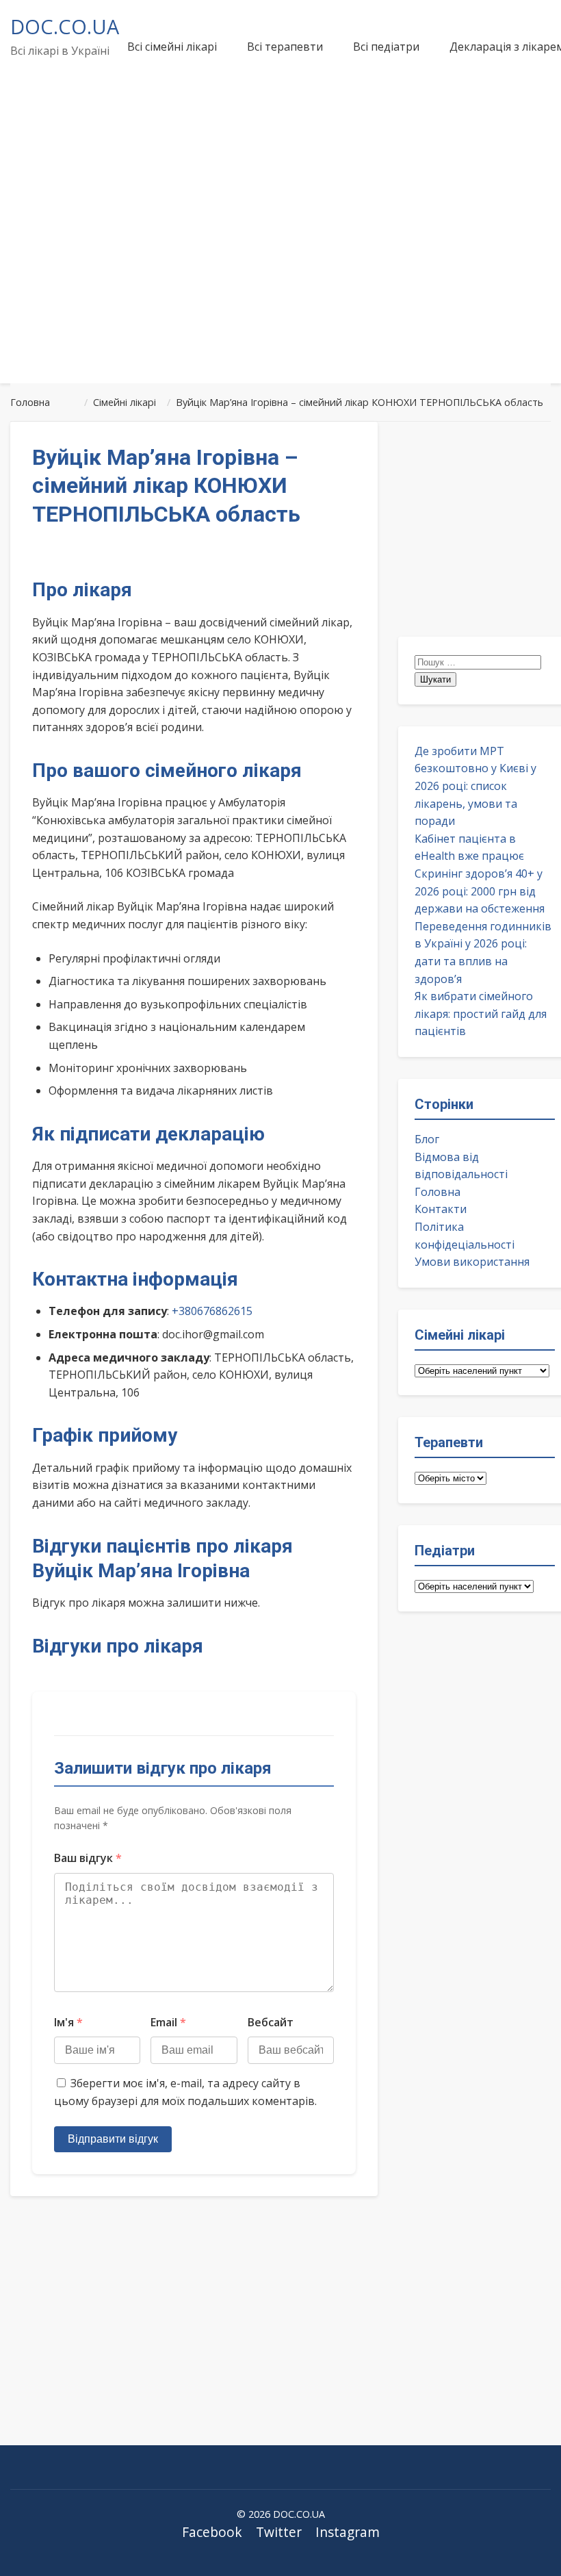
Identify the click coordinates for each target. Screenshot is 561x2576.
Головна (438, 1192)
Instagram (348, 2532)
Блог (427, 1139)
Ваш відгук (88, 1858)
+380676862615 (212, 1311)
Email (168, 2022)
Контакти (441, 1209)
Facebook (212, 2532)
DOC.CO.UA (65, 26)
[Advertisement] (280, 270)
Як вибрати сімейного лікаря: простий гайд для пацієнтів (481, 1013)
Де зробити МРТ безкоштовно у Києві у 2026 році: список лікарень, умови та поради (475, 786)
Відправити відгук (113, 2139)
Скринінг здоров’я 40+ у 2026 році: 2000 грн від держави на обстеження (480, 891)
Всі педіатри (386, 47)
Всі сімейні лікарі (172, 47)
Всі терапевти (285, 47)
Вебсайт (271, 2022)
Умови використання (472, 1262)
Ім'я (68, 2022)
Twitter (279, 2532)
